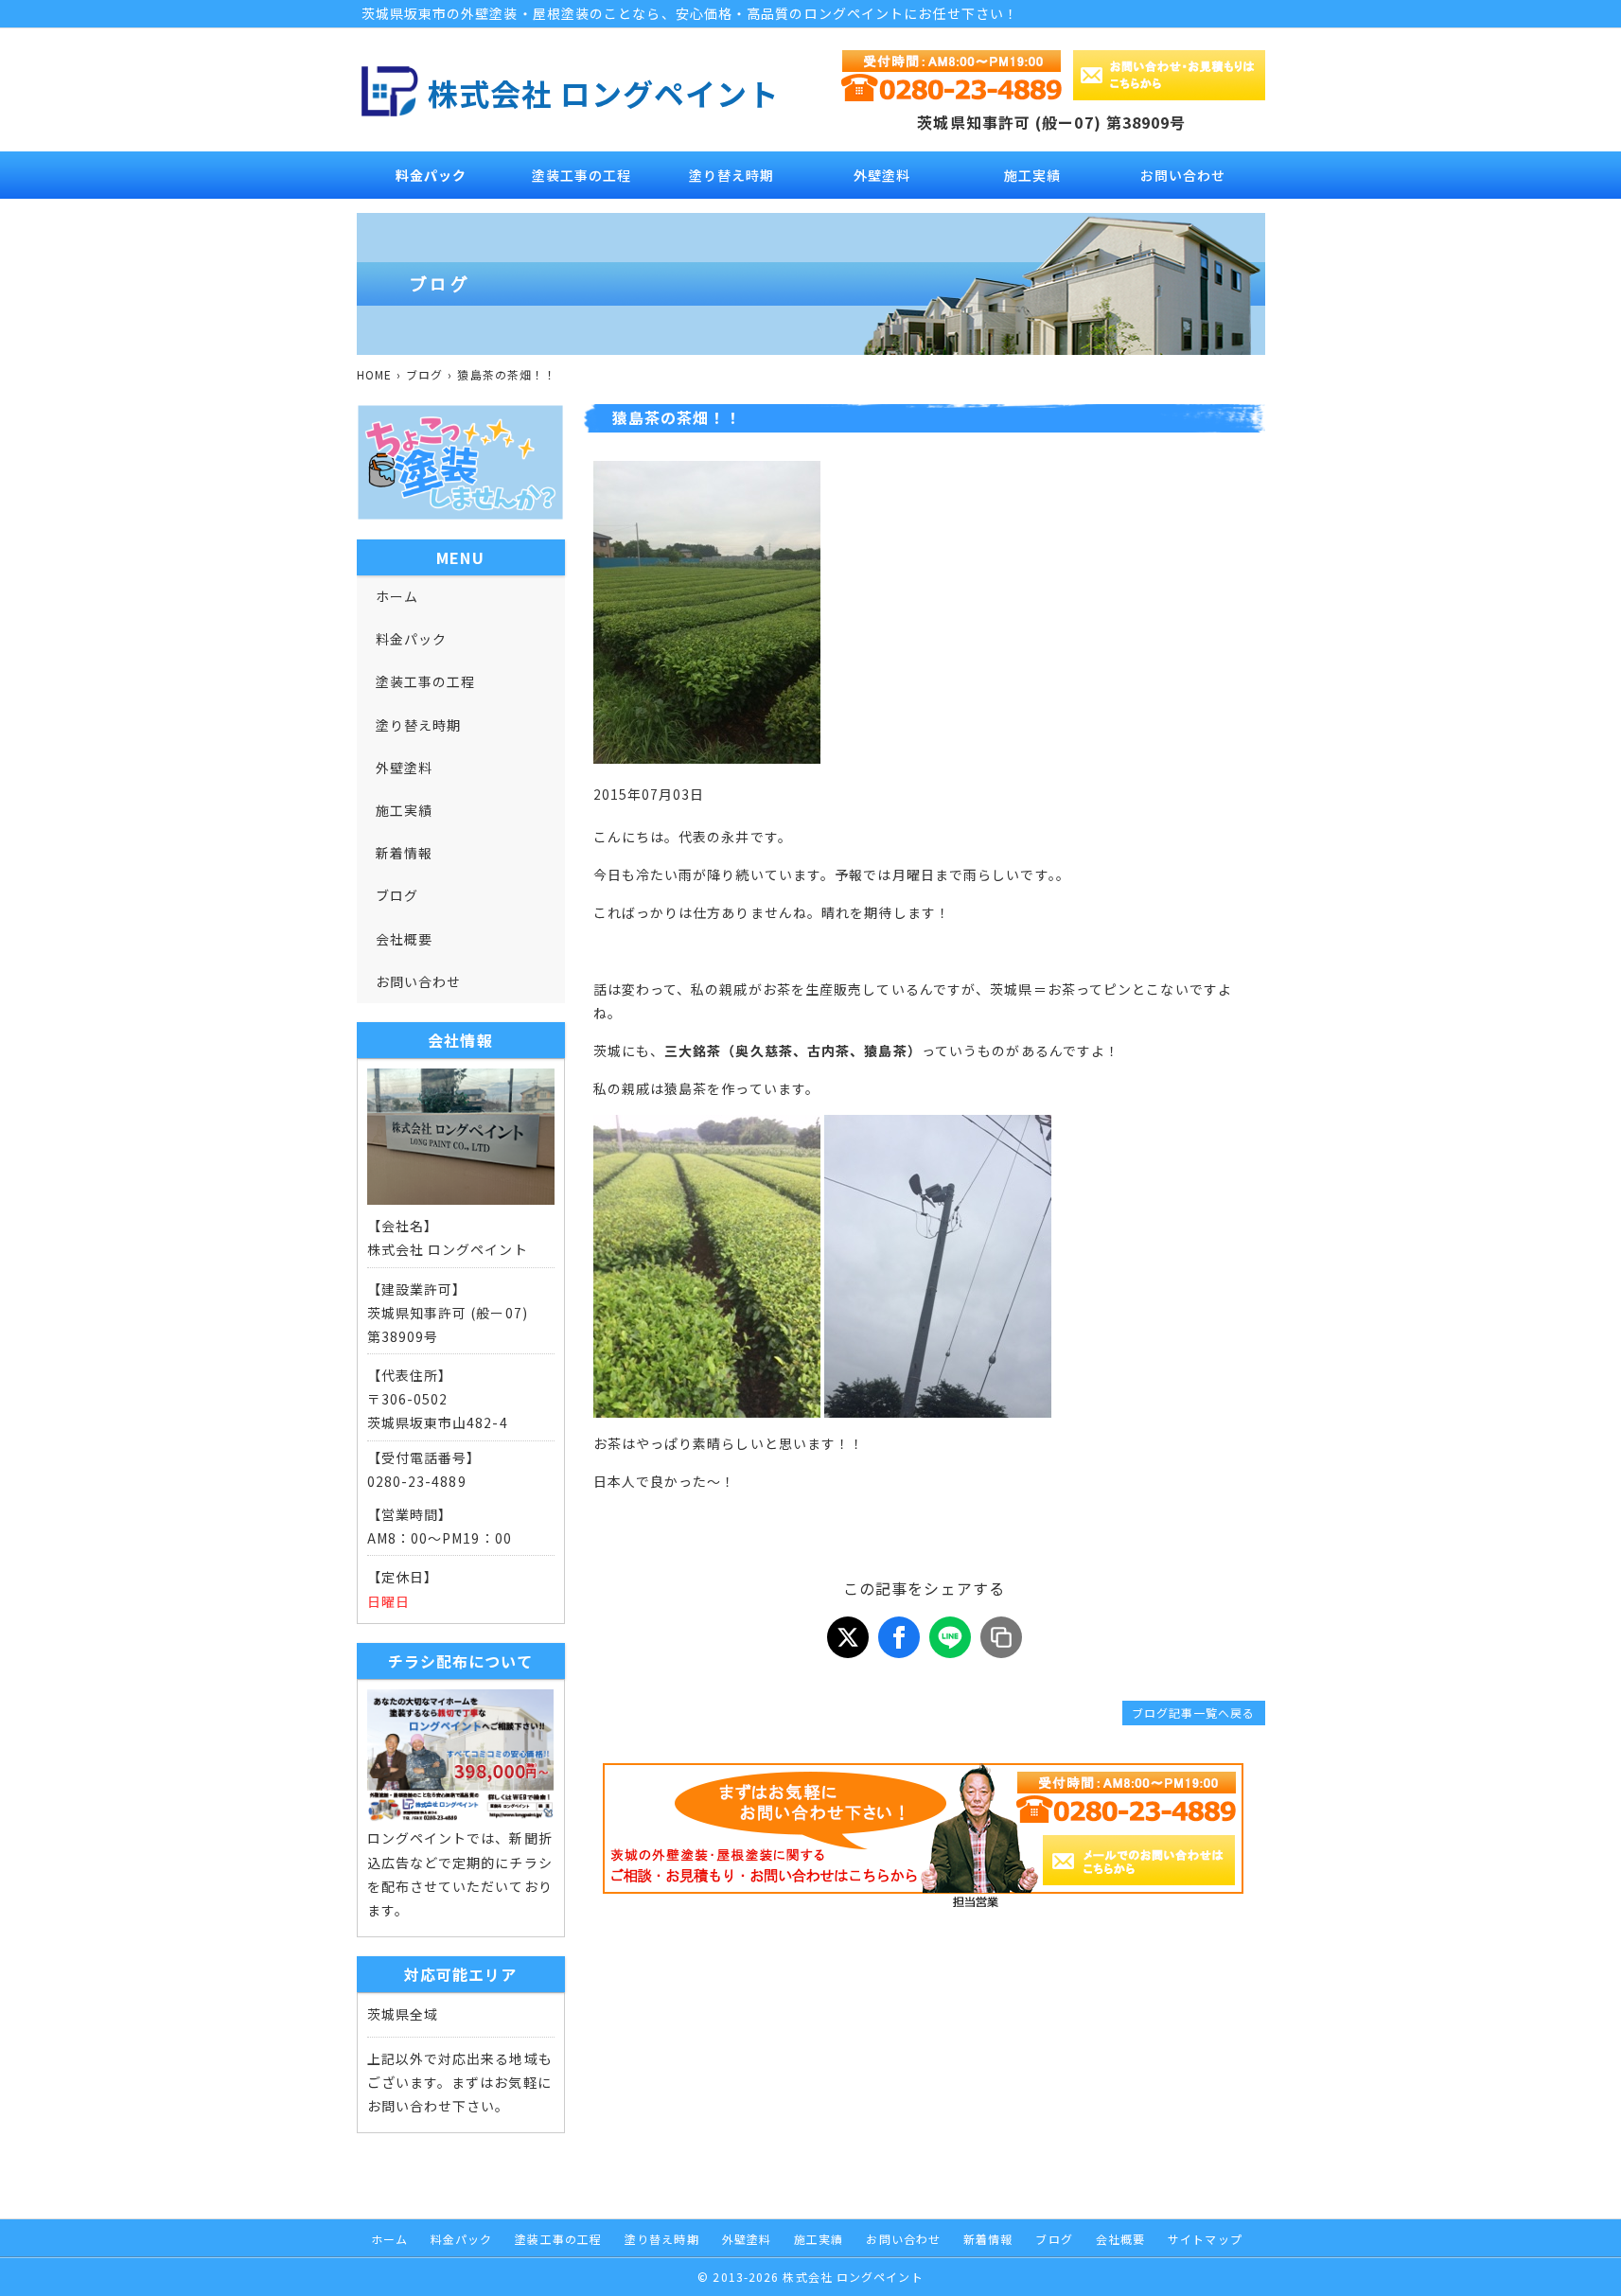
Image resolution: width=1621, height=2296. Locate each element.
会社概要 (404, 939)
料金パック (431, 175)
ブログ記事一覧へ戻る (1194, 1713)
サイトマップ (1205, 2239)
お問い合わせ (1183, 175)
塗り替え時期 (731, 175)
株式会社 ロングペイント (604, 93)
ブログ (397, 895)
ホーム (397, 596)
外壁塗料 (882, 175)
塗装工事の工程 (581, 175)
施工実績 (1032, 175)
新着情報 (404, 853)
